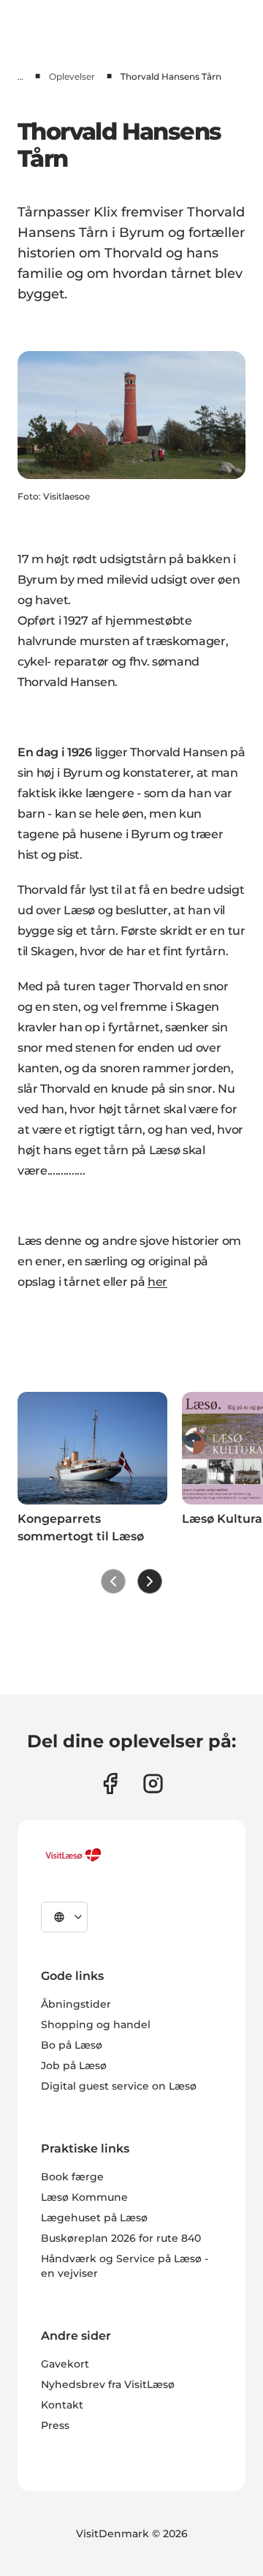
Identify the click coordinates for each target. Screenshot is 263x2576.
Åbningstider (76, 2004)
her (157, 1282)
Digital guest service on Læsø (119, 2086)
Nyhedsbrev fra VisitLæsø (108, 2384)
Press (55, 2425)
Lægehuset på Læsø (94, 2218)
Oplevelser (72, 76)
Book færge (72, 2177)
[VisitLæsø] (73, 1855)
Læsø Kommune (84, 2197)
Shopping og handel (96, 2025)
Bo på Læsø (72, 2045)
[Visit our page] (110, 1784)
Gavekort (65, 2364)
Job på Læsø (74, 2065)
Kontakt (62, 2405)
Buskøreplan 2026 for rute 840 (121, 2238)
